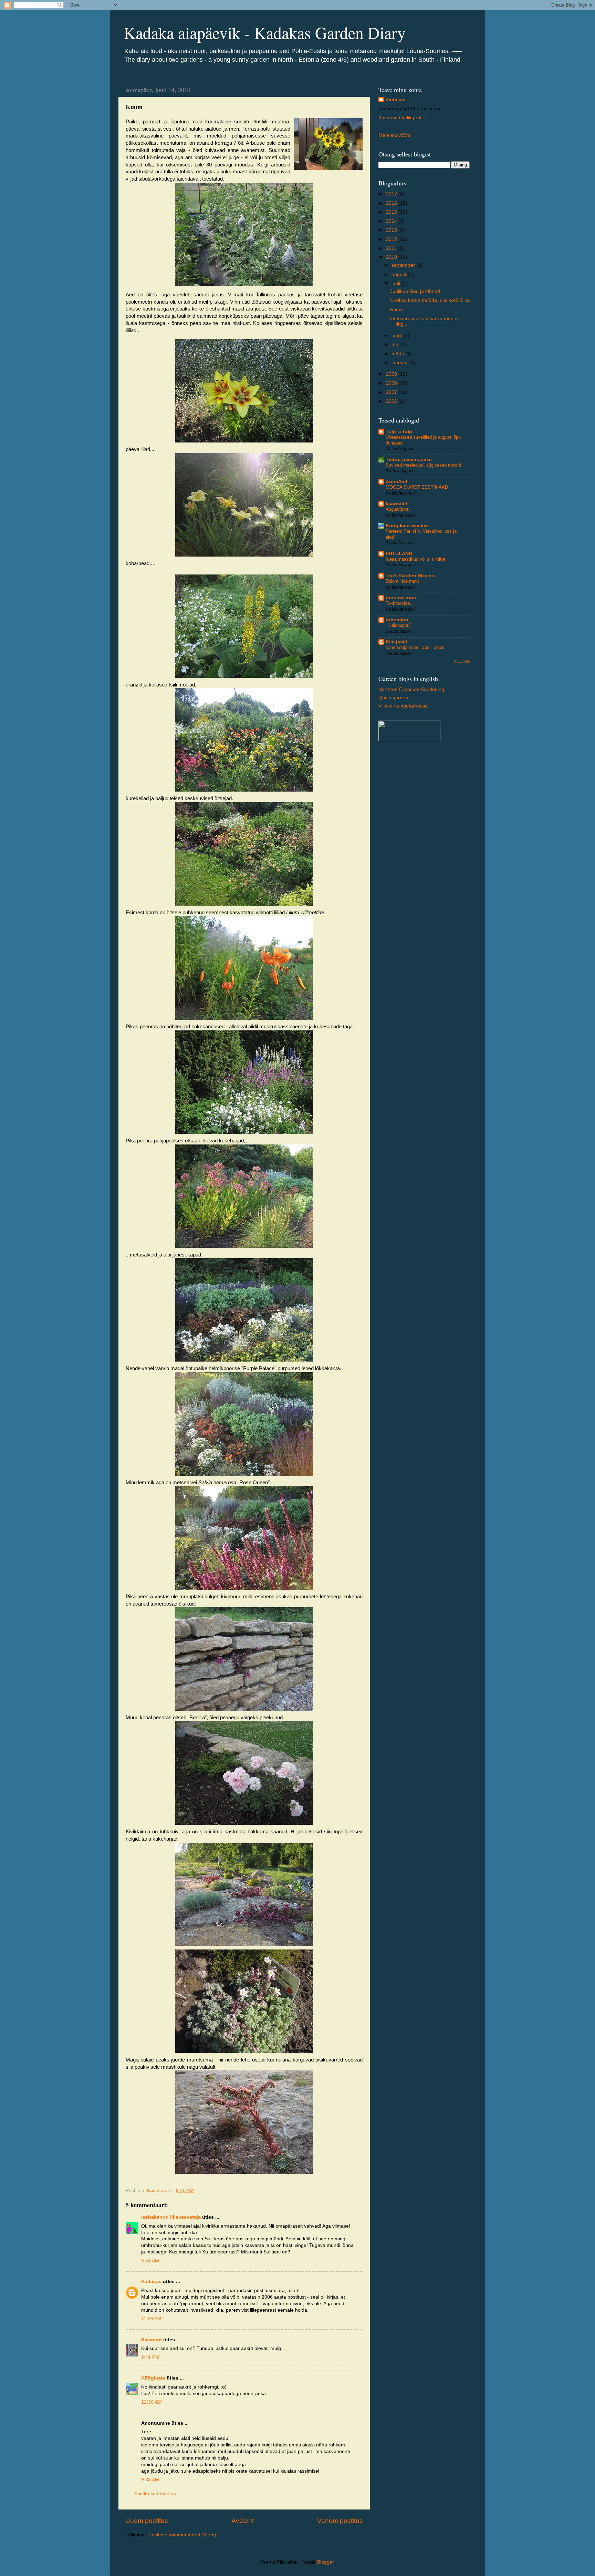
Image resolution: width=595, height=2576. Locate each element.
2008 (392, 383)
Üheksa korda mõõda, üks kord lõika (430, 300)
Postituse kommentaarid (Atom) (182, 2535)
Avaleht (243, 2521)
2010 (392, 257)
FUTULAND (399, 554)
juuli (396, 283)
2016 (392, 203)
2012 (392, 239)
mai (396, 344)
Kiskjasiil (396, 642)
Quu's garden (393, 698)
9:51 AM (150, 2261)
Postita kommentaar (156, 2493)
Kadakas (151, 2282)
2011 (392, 248)
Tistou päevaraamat (409, 460)
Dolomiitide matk (402, 581)
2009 (392, 374)
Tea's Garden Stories (410, 576)
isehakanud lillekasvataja (171, 2217)
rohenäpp (397, 620)
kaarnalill (396, 504)
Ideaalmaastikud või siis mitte (415, 559)
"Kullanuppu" (398, 625)
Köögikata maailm (407, 526)
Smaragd (152, 2340)
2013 (392, 230)
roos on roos (401, 598)
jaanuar (400, 363)
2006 (392, 401)
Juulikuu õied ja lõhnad (415, 291)
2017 (392, 194)
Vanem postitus (340, 2521)
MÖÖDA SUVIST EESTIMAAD (417, 487)
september (404, 265)
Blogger (325, 2562)
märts (398, 354)
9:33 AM (150, 2480)
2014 (392, 221)
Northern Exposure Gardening (411, 689)
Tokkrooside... (400, 603)
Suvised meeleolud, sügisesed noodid (423, 465)
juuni (397, 335)
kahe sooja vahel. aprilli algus (415, 647)
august (400, 274)
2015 (392, 212)
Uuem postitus (147, 2521)
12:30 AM (152, 2402)
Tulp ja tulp (399, 432)
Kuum (396, 310)
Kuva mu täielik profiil (401, 118)
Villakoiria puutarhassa (403, 706)
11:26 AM (151, 2319)
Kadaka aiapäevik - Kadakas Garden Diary (265, 32)
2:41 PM (150, 2357)
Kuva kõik (462, 661)
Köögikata (153, 2378)
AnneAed (396, 482)
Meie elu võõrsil (395, 135)
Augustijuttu (398, 509)
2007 (392, 392)
